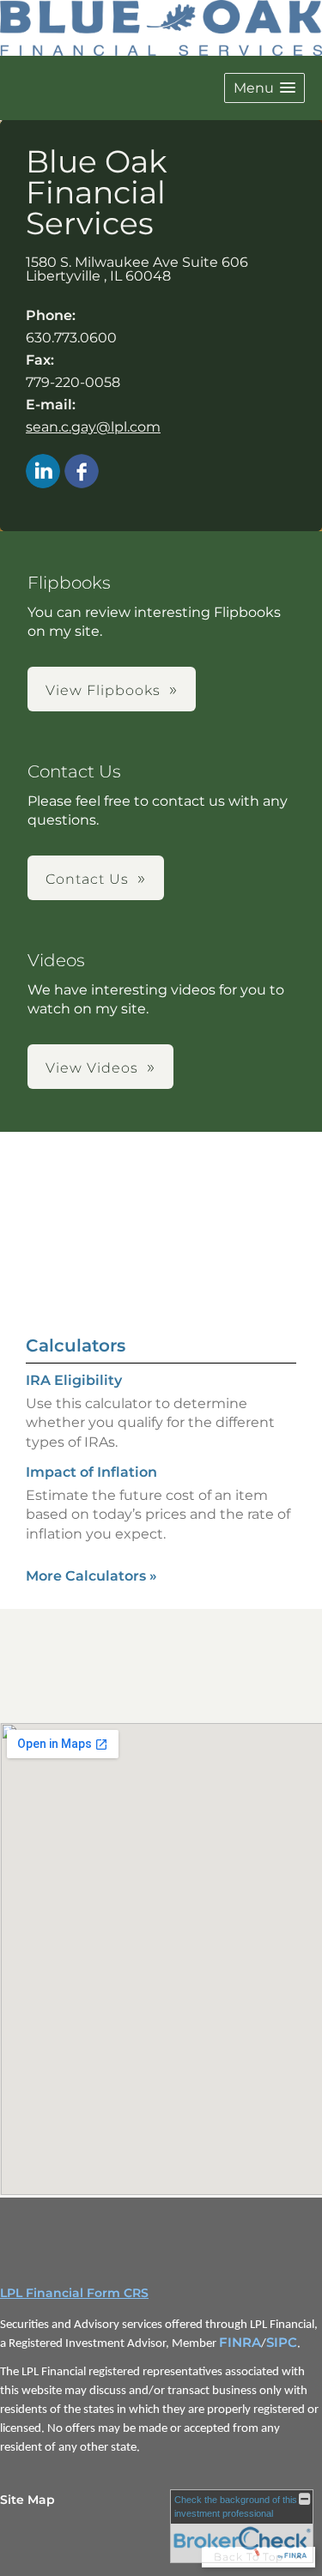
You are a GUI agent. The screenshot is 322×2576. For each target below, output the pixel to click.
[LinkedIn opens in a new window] (43, 472)
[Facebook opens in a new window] (82, 472)
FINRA (240, 2343)
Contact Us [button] (87, 879)
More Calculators (91, 1576)
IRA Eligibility (74, 1380)
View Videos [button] (92, 1068)
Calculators (76, 1345)
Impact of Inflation (91, 1472)
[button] (264, 88)
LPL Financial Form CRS (74, 2293)
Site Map (27, 2500)
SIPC (282, 2343)
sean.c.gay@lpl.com (93, 427)
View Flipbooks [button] (103, 690)
